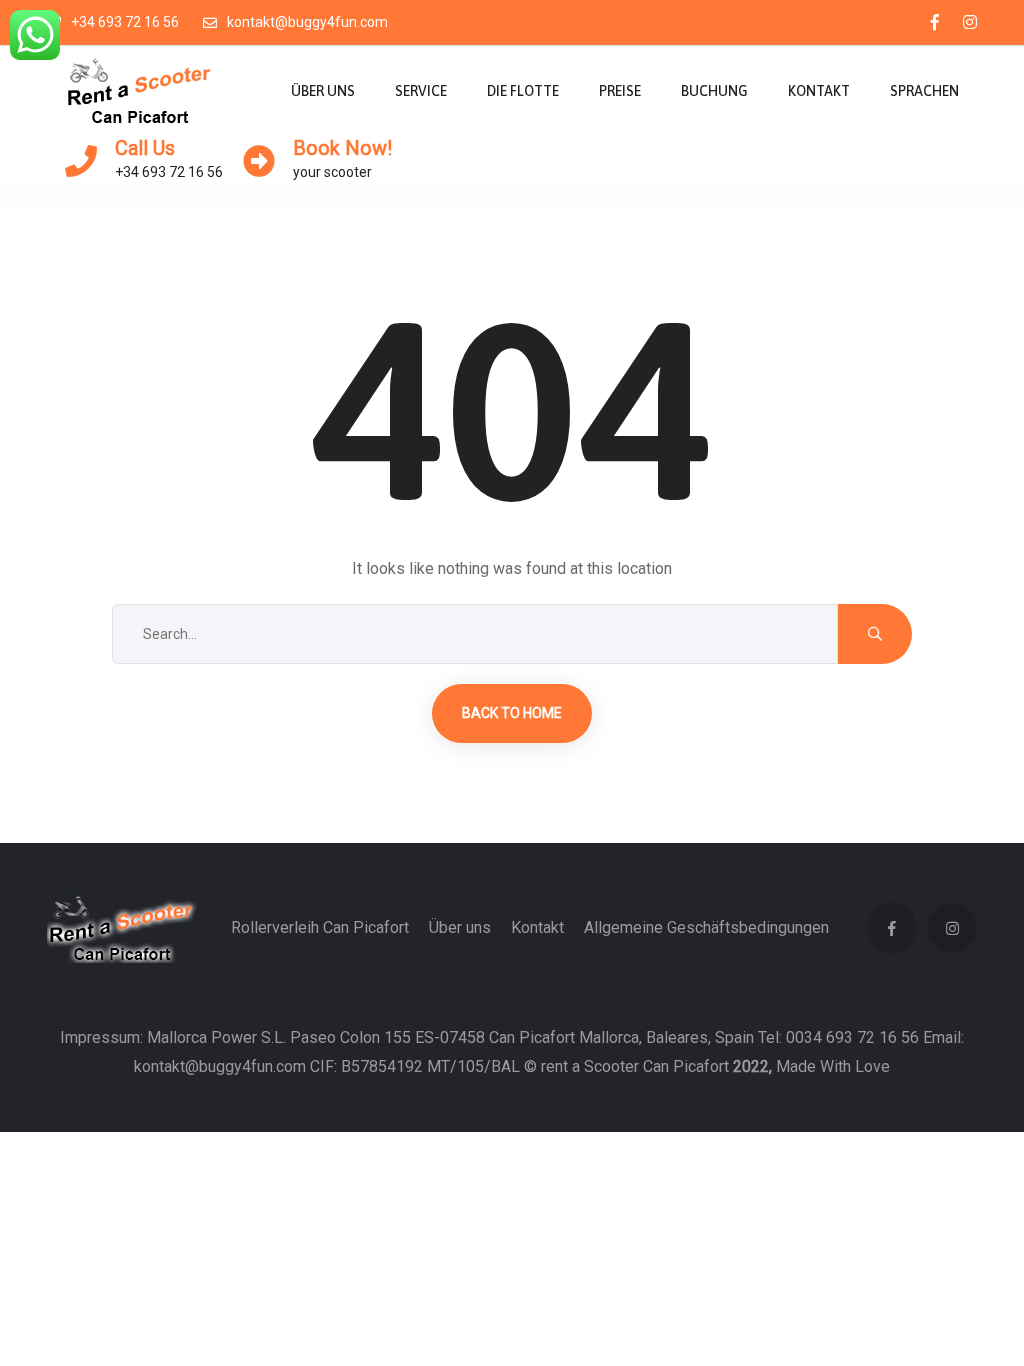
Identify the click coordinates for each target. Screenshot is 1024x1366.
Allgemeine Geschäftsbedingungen (706, 927)
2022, (752, 1066)
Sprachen (924, 91)
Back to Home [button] (512, 713)
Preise (620, 91)
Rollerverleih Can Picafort (320, 927)
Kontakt (819, 91)
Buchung (714, 91)
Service (421, 91)
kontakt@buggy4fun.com (307, 22)
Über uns (323, 91)
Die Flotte (523, 91)
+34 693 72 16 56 (125, 22)
